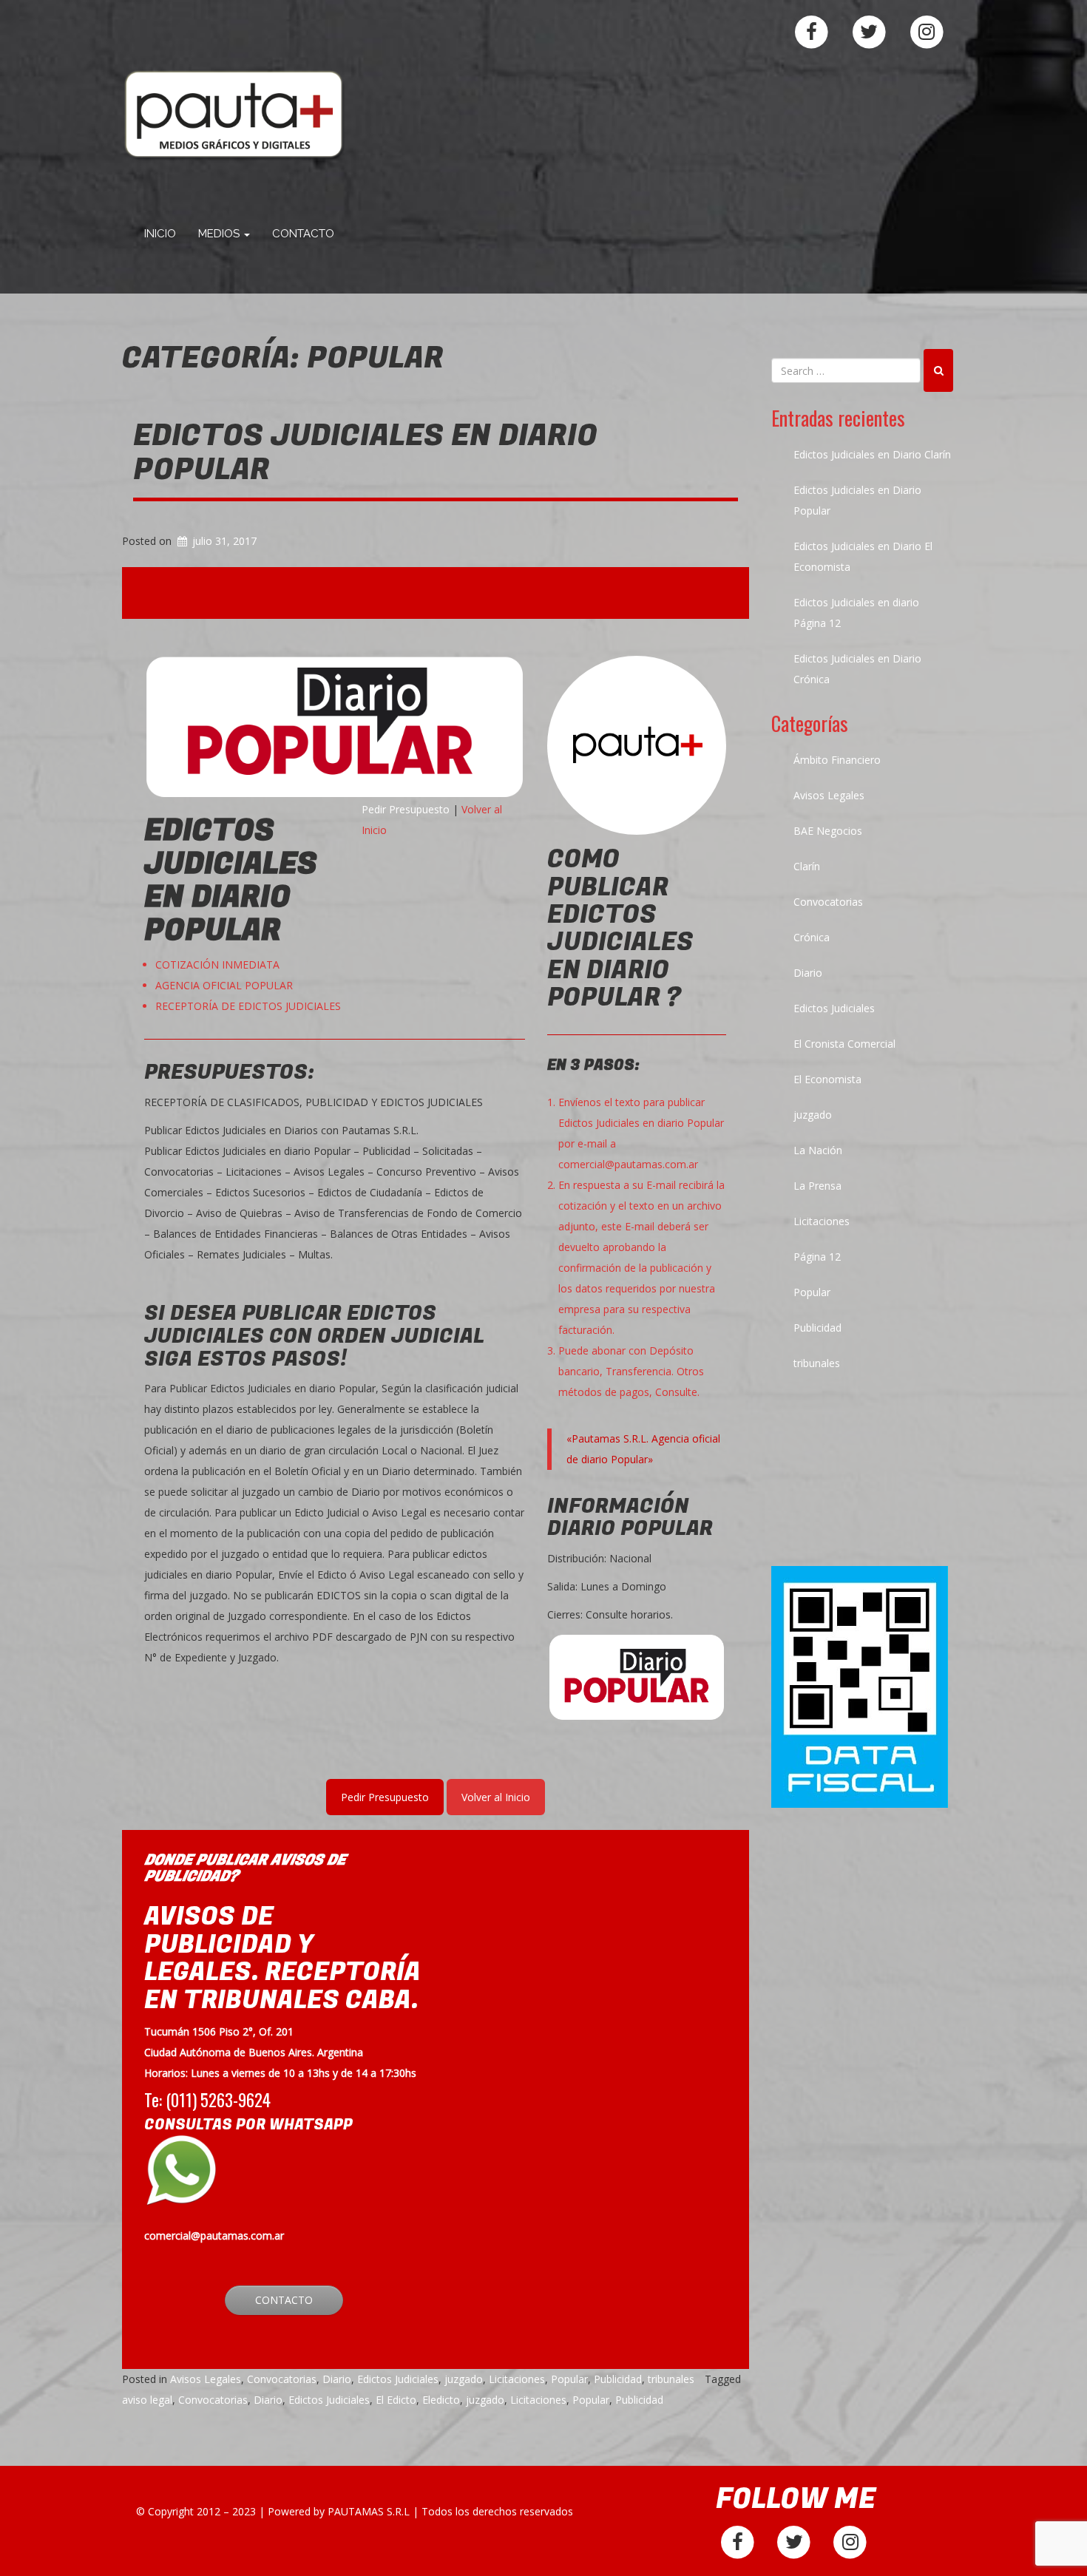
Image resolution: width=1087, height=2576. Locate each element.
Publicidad (618, 2379)
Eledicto (441, 2400)
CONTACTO (284, 2300)
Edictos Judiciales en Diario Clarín (872, 454)
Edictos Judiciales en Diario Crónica (857, 669)
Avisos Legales (206, 2379)
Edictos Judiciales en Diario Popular (365, 452)
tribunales (671, 2379)
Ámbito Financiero (837, 760)
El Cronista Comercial (844, 1044)
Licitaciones (517, 2379)
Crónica (812, 937)
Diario (337, 2379)
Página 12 (817, 1257)
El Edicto (396, 2400)
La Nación (818, 1150)
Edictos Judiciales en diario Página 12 (856, 613)
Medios (220, 234)
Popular (569, 2379)
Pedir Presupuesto (406, 809)
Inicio (160, 234)
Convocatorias (282, 2379)
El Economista (827, 1079)
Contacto (303, 234)
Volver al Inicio (496, 1797)
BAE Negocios (828, 831)
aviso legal (147, 2400)
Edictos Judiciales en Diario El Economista (863, 556)
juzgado (464, 2379)
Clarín (807, 866)
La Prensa (817, 1186)
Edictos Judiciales (398, 2379)
